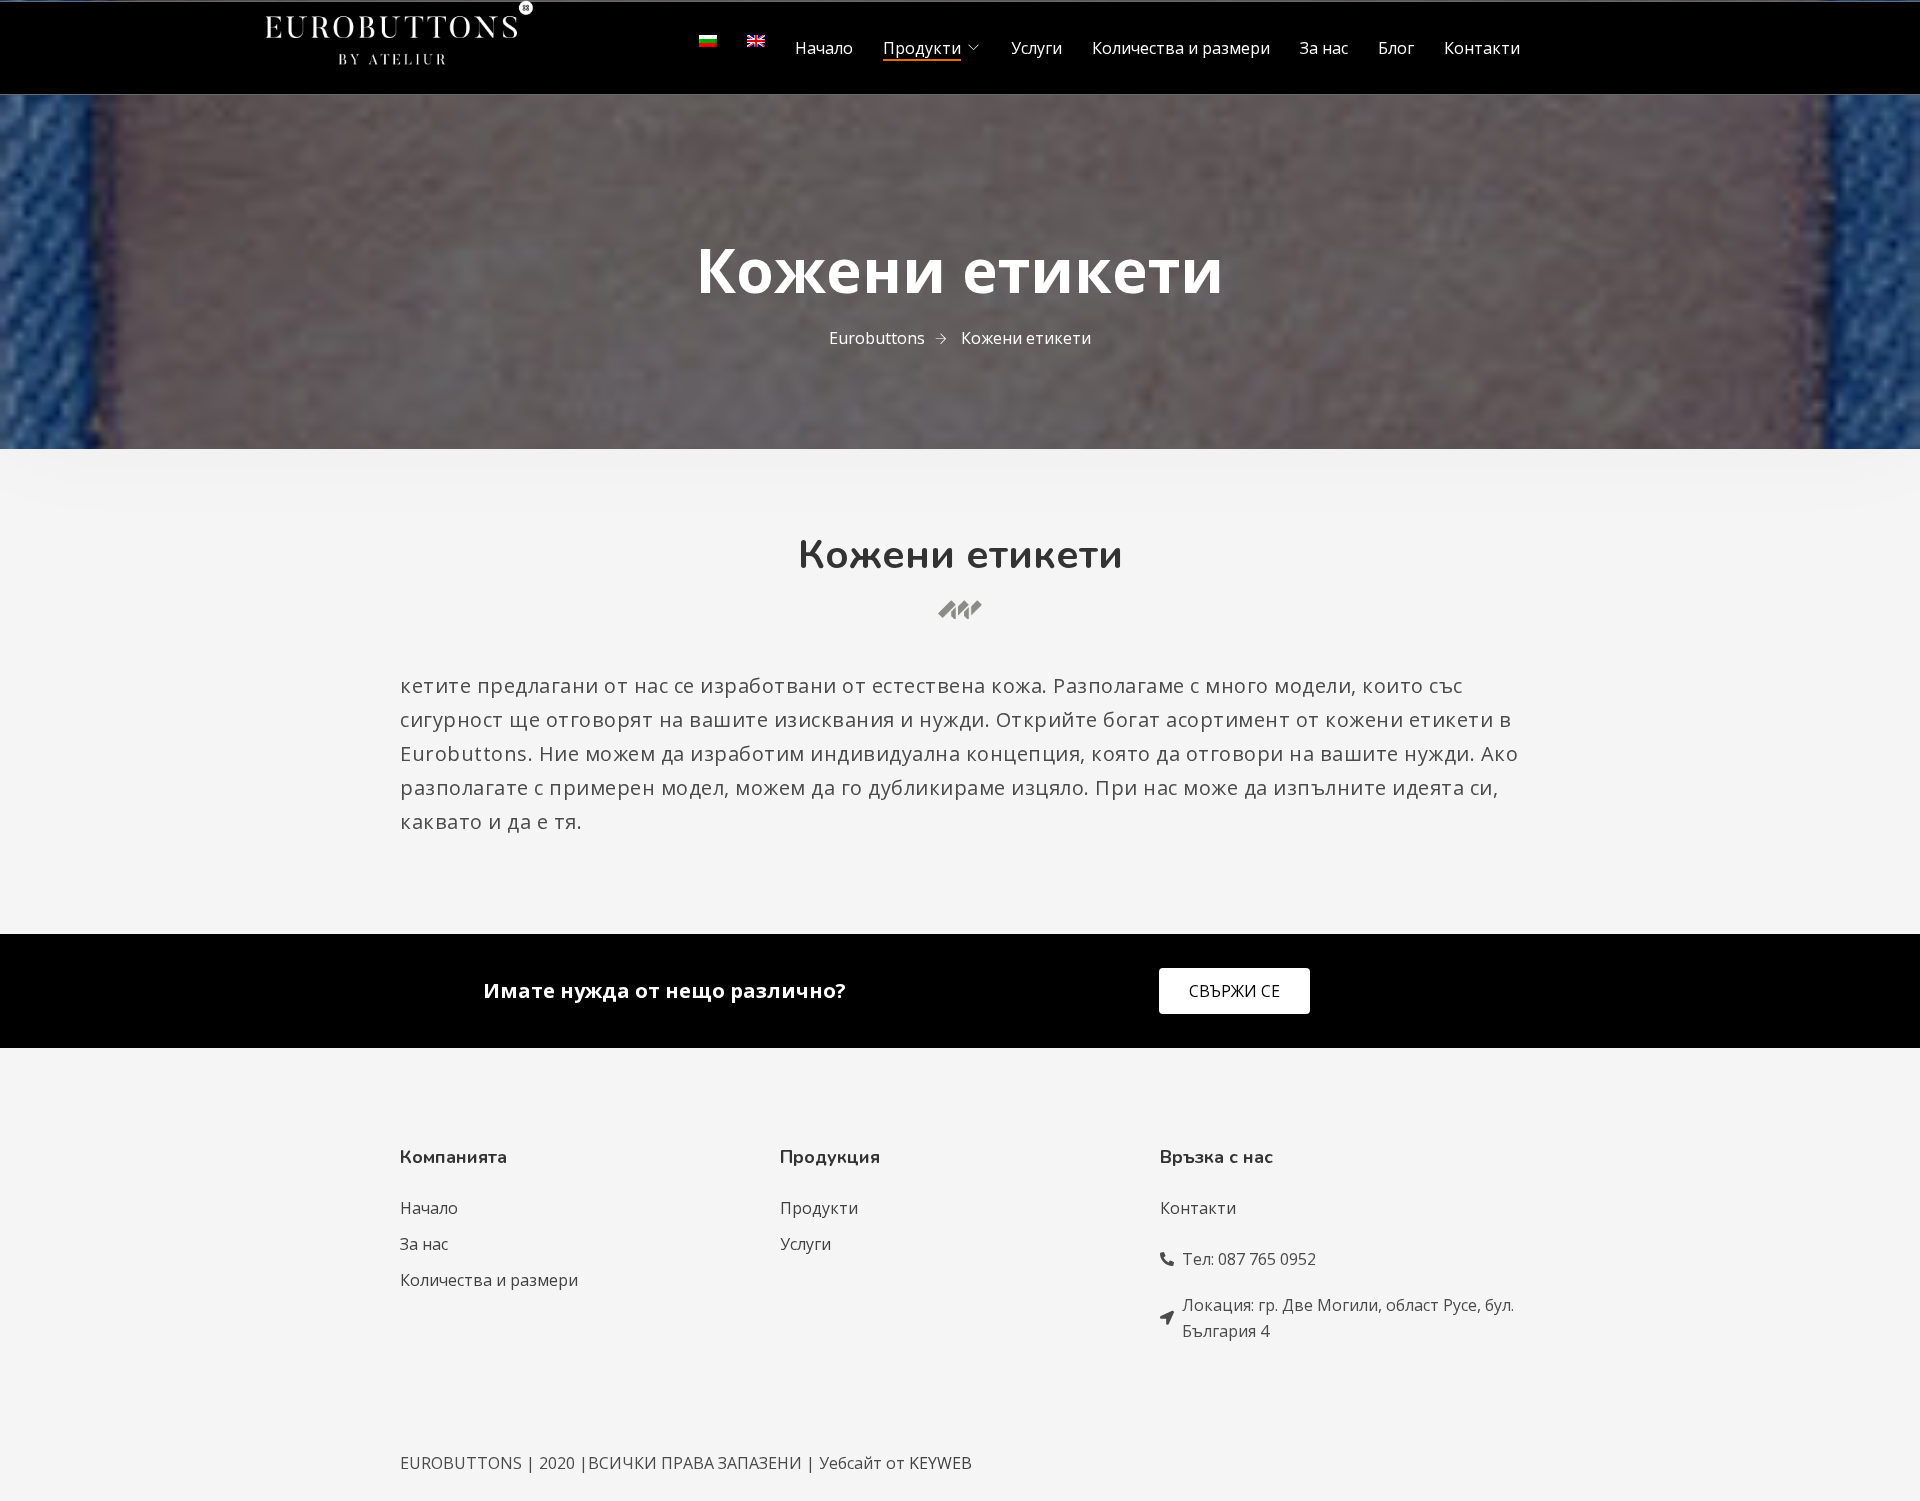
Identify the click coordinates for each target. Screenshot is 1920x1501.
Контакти (1482, 48)
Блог (1396, 48)
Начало (824, 48)
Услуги (1036, 48)
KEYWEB (940, 1463)
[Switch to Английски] (756, 41)
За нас (1324, 48)
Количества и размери (1181, 48)
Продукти (922, 48)
